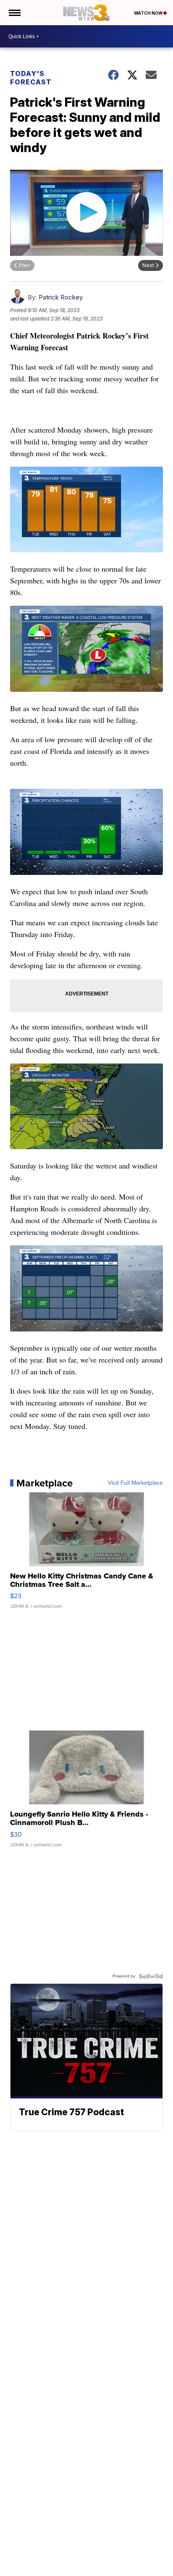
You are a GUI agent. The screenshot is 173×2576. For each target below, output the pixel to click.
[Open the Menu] (14, 13)
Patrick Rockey (61, 297)
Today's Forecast (31, 78)
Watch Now (149, 13)
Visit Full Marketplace (135, 1483)
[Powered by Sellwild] (151, 1976)
